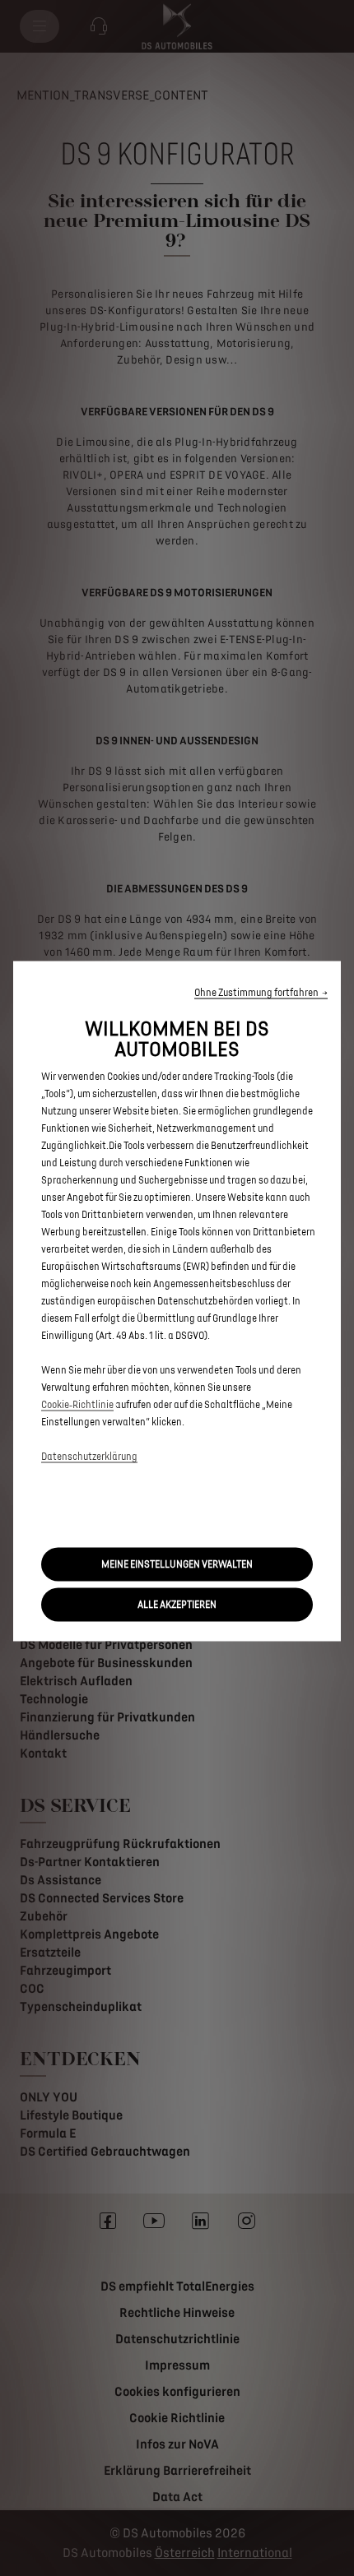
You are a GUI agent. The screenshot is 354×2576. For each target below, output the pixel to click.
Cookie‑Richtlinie (77, 1405)
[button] (261, 993)
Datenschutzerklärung (89, 1457)
